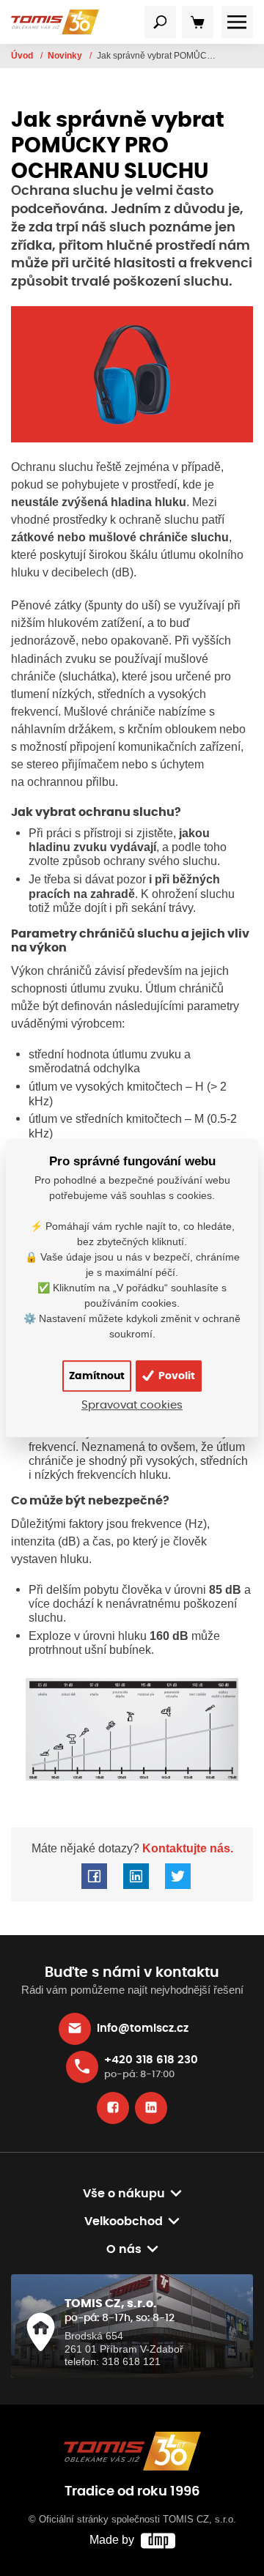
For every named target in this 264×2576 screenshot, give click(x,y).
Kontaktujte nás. (186, 1848)
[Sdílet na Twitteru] (178, 1876)
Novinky (66, 56)
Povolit (176, 1376)
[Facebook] (113, 2108)
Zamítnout (97, 1376)
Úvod (23, 56)
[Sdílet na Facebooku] (94, 1876)
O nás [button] (124, 2249)
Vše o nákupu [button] (124, 2194)
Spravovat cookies (132, 1405)
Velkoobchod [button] (124, 2221)
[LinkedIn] (151, 2108)
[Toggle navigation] (161, 22)
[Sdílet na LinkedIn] (136, 1876)
